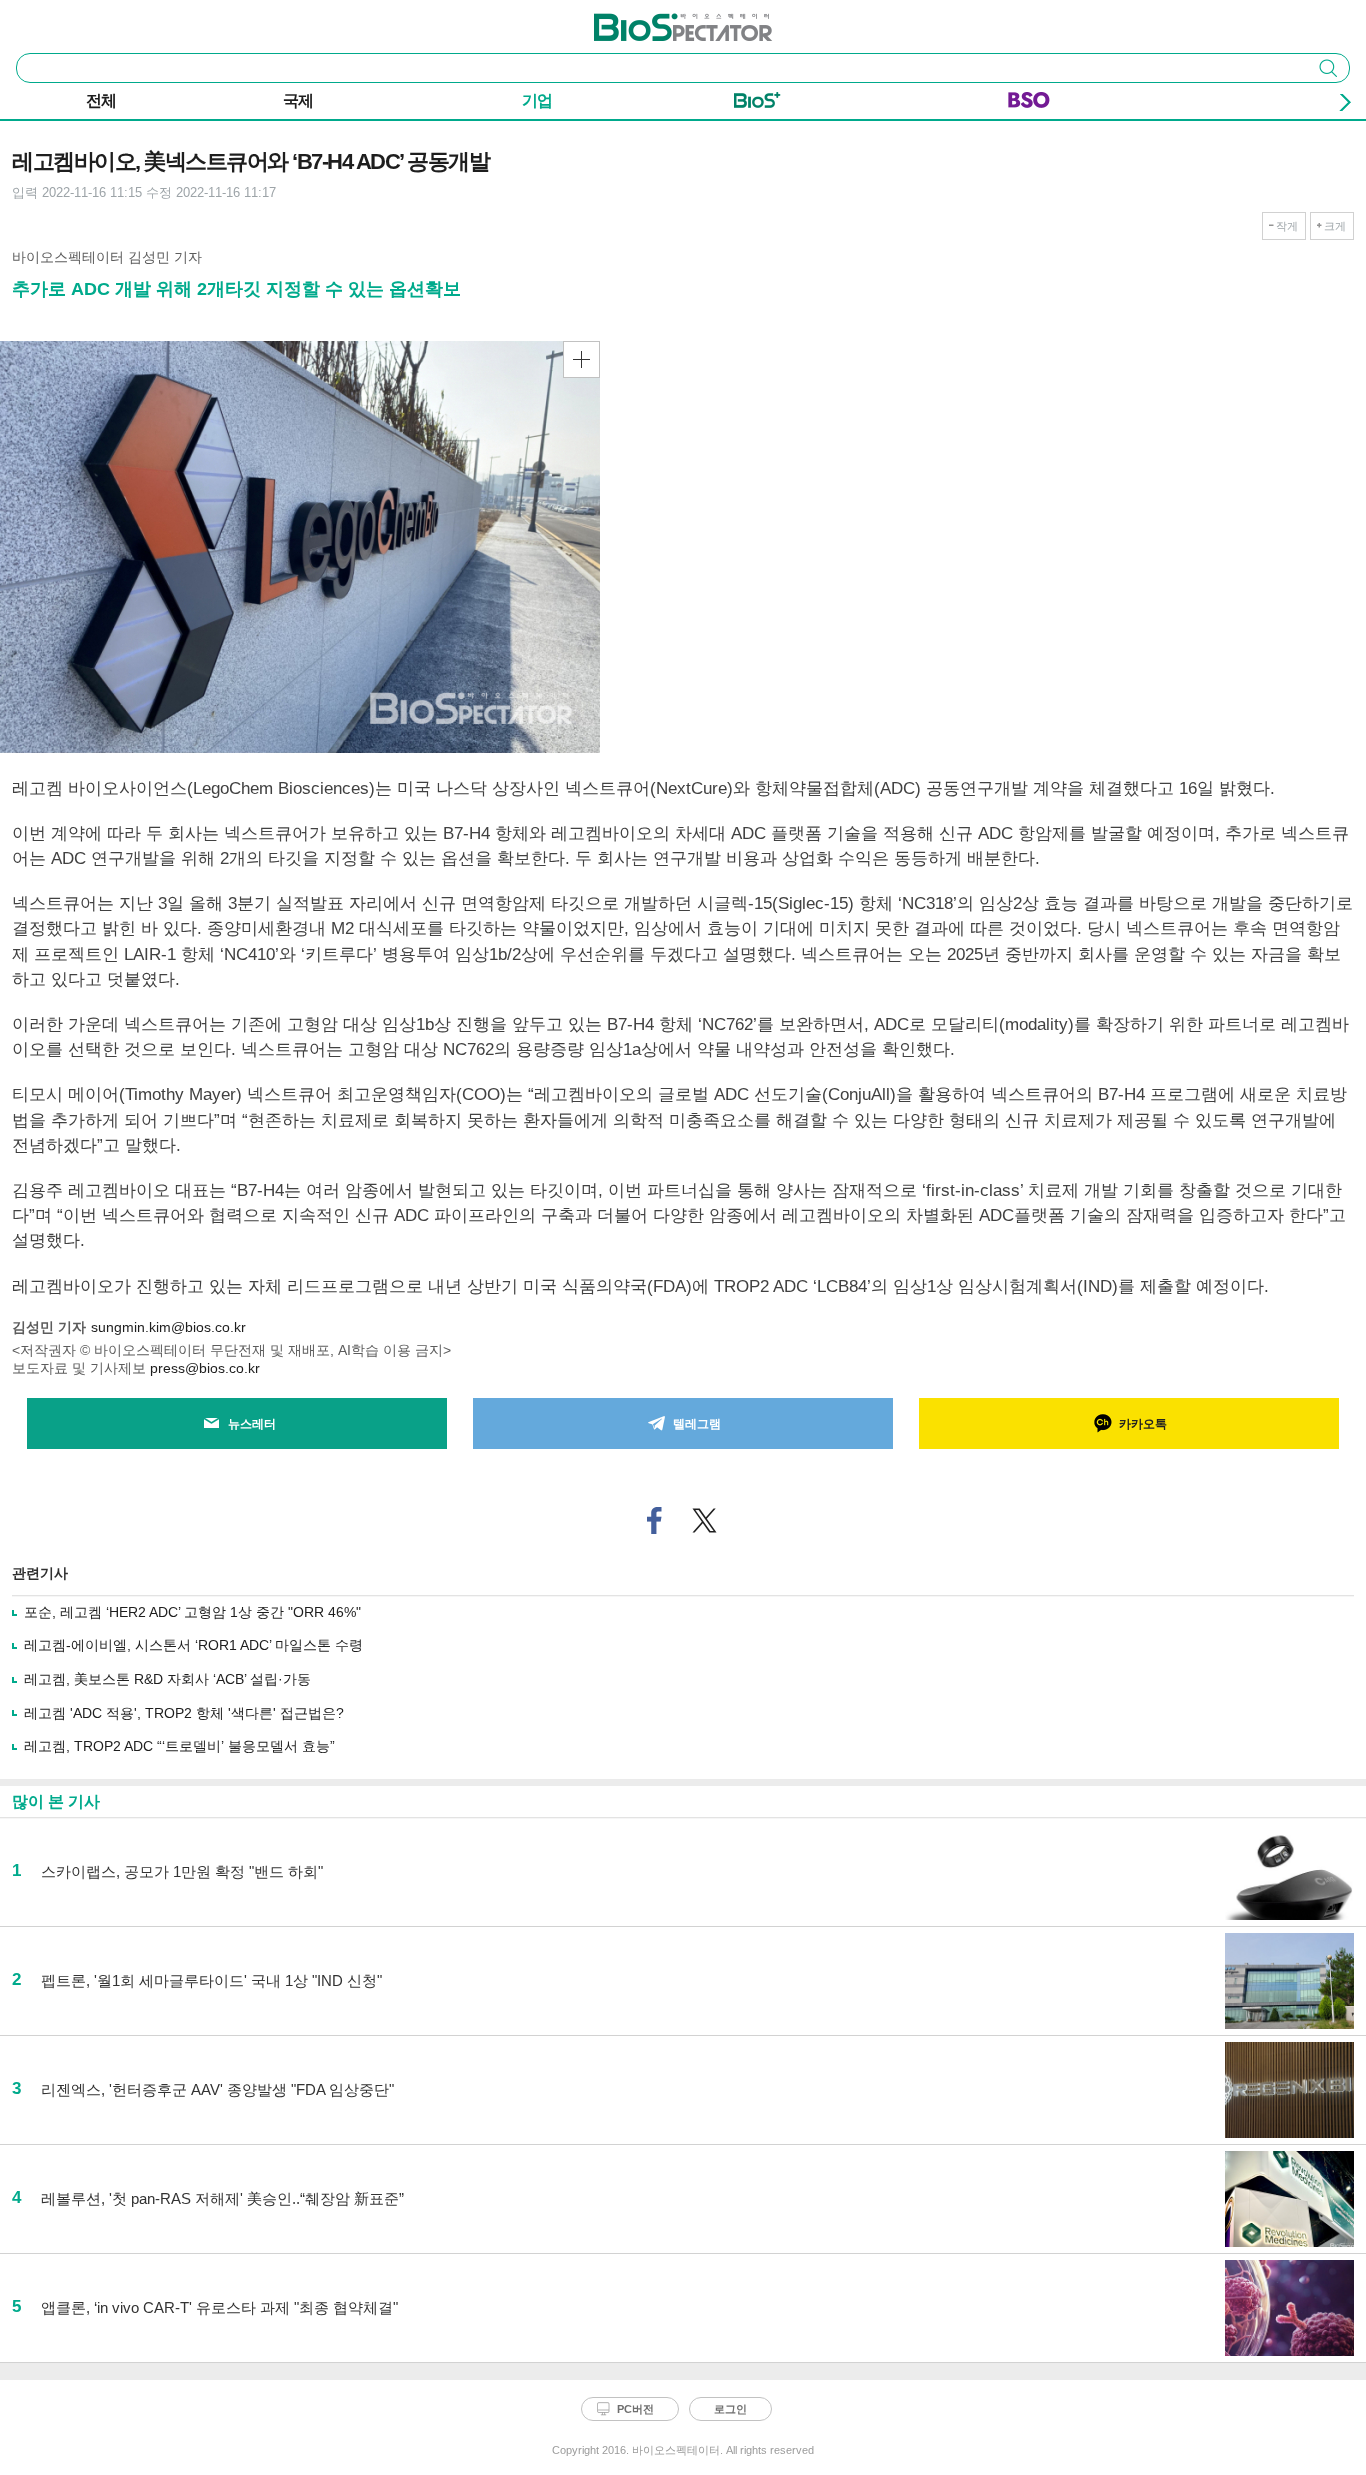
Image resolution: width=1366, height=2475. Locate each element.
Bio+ (757, 104)
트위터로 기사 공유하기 (705, 1520)
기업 (537, 100)
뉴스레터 (252, 1424)
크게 (1335, 226)
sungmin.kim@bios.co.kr (168, 1327)
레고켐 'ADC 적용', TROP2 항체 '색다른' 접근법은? (184, 1713)
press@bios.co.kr (205, 1368)
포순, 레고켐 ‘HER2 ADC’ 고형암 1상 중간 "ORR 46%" (192, 1612)
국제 (298, 100)
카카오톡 (1143, 1424)
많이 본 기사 (56, 1801)
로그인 (730, 2409)
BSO (1029, 104)
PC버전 (635, 2409)
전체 (101, 100)
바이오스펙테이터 (650, 21)
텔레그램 (697, 1424)
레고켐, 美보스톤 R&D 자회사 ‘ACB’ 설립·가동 (167, 1679)
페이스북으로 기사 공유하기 (655, 1520)
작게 (1287, 226)
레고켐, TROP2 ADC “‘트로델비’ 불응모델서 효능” (179, 1746)
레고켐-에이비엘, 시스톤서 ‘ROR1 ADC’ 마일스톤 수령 (193, 1645)
